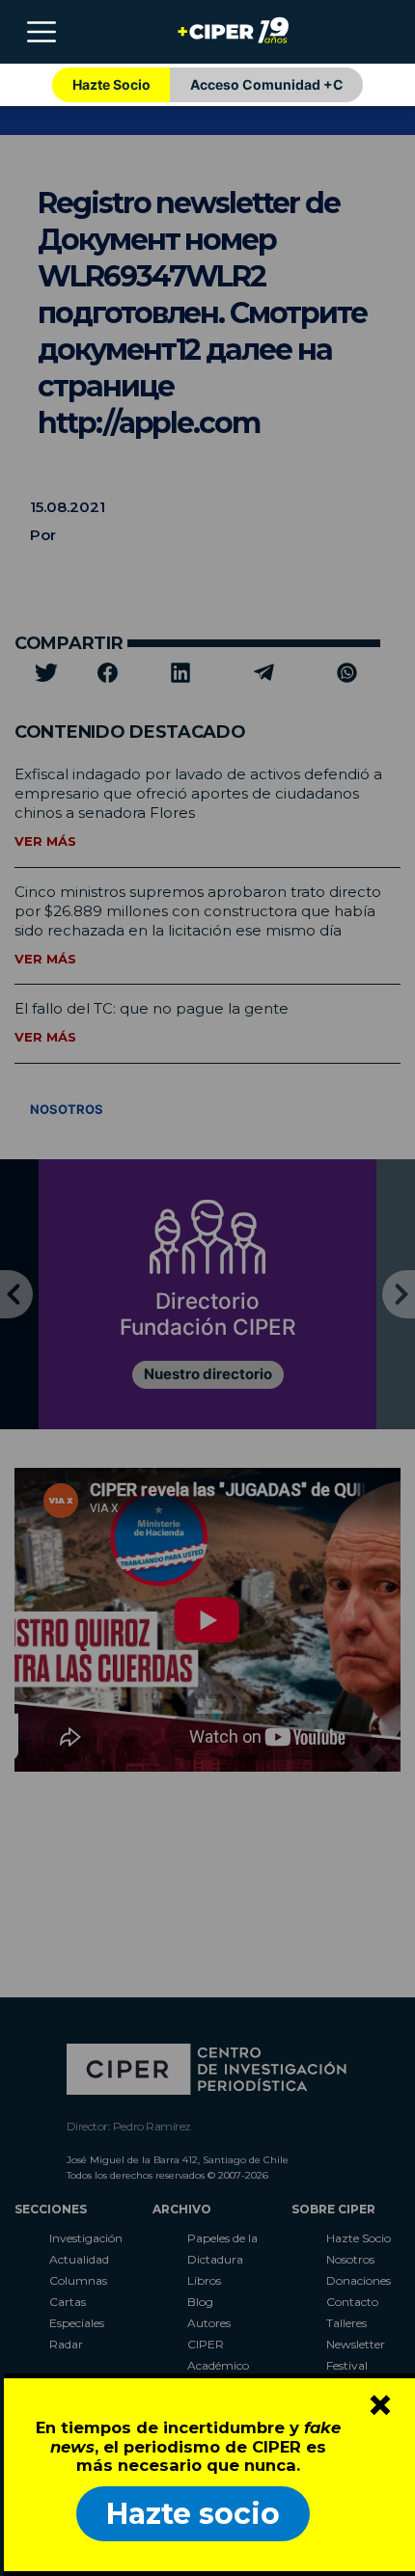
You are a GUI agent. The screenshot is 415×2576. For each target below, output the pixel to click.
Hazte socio (193, 2514)
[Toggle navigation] (41, 32)
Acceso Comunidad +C (267, 84)
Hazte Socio (111, 84)
